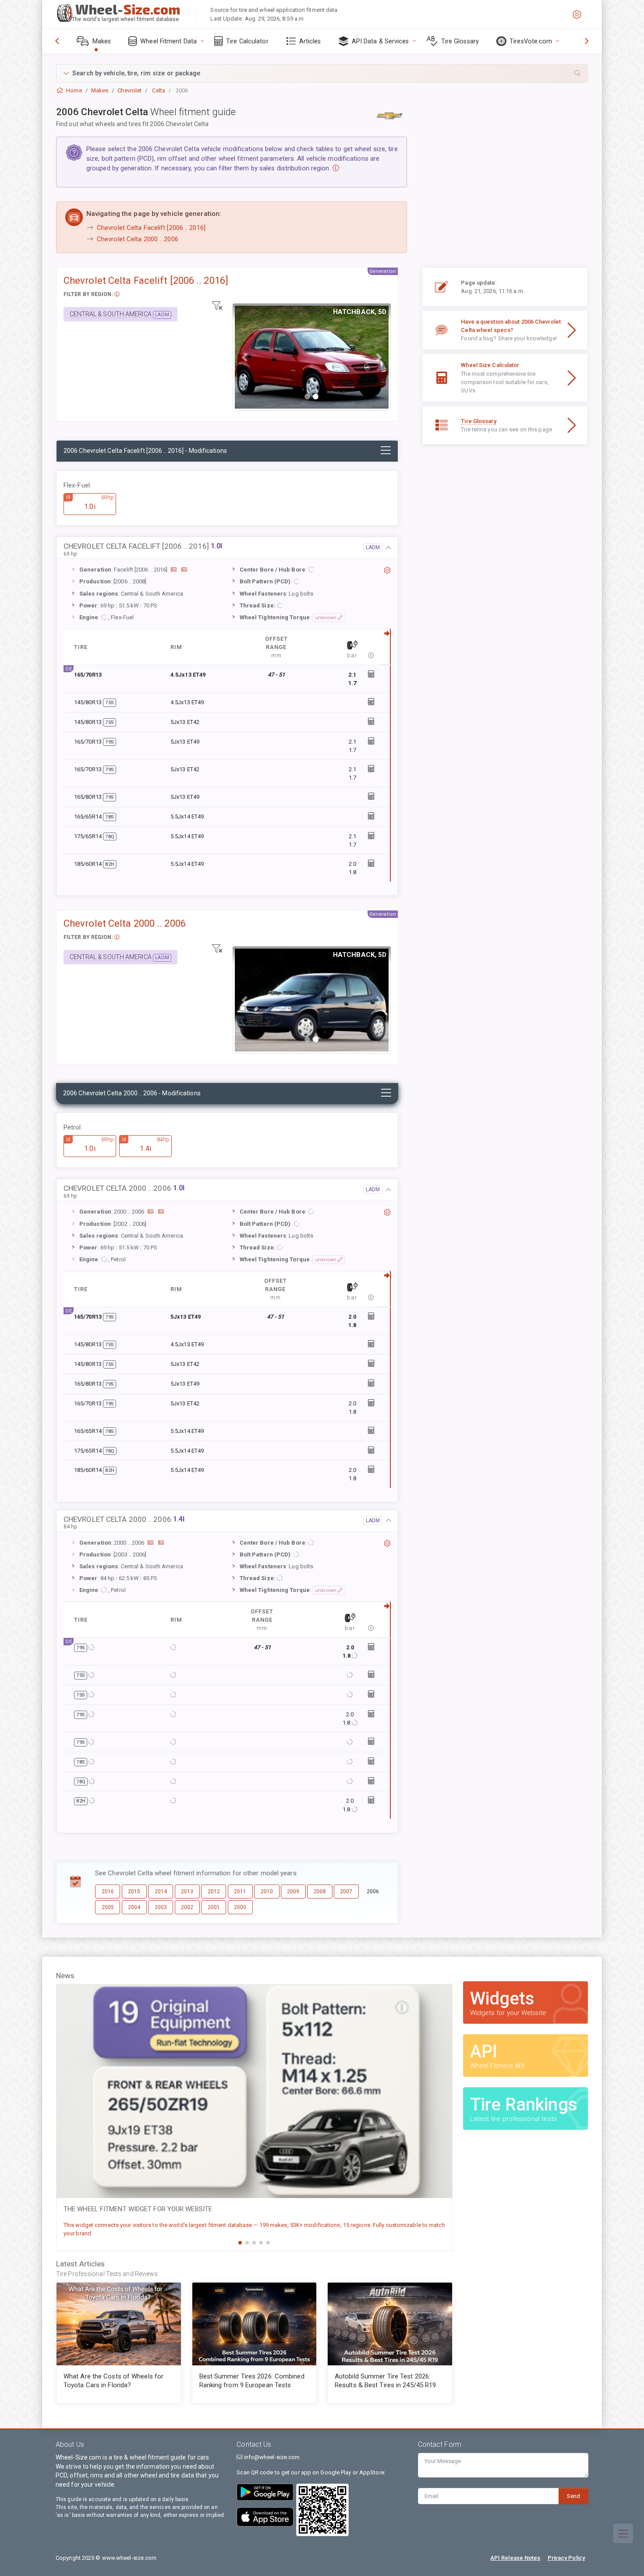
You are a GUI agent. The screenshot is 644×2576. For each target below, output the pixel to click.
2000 (240, 1907)
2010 (267, 1891)
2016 (108, 1891)
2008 (320, 1891)
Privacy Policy (566, 2558)
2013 (187, 1891)
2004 (134, 1907)
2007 (346, 1891)
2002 (187, 1907)
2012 (214, 1891)
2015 (134, 1891)
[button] (322, 73)
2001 (214, 1907)
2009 (293, 1891)
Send (573, 2496)
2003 (161, 1907)
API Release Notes (515, 2558)
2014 (161, 1891)
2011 (240, 1891)
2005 (108, 1907)
